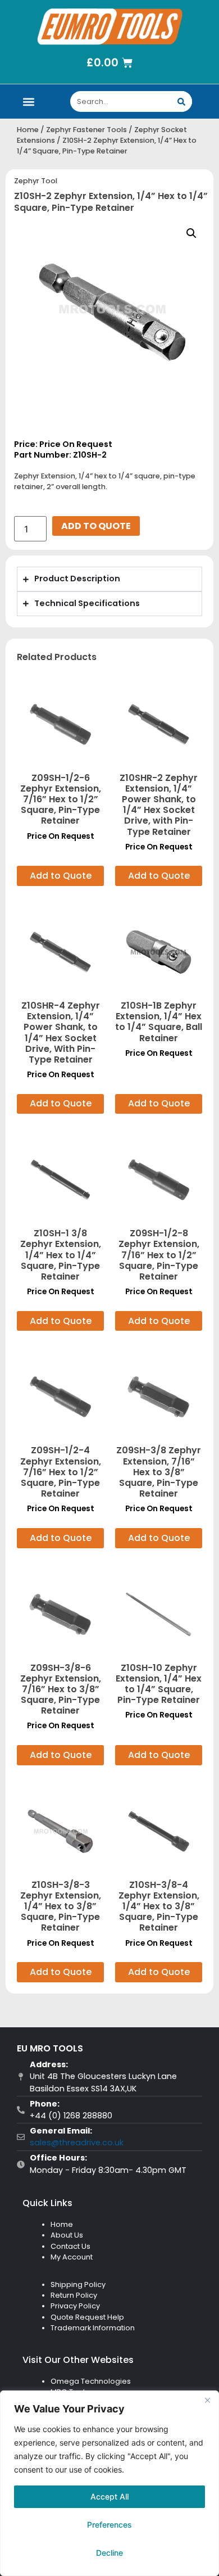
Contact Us (70, 2246)
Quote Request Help (87, 2317)
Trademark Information (93, 2328)
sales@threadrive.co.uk (77, 2143)
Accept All (109, 2496)
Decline (109, 2553)
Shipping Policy (78, 2284)
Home (28, 130)
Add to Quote (96, 526)
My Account (72, 2257)
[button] (29, 101)
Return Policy (74, 2295)
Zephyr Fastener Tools (86, 130)
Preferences (109, 2525)
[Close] (207, 2400)
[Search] (182, 101)
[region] (109, 2483)
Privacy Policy (75, 2306)
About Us (67, 2235)
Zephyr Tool (36, 181)
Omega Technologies (91, 2381)
